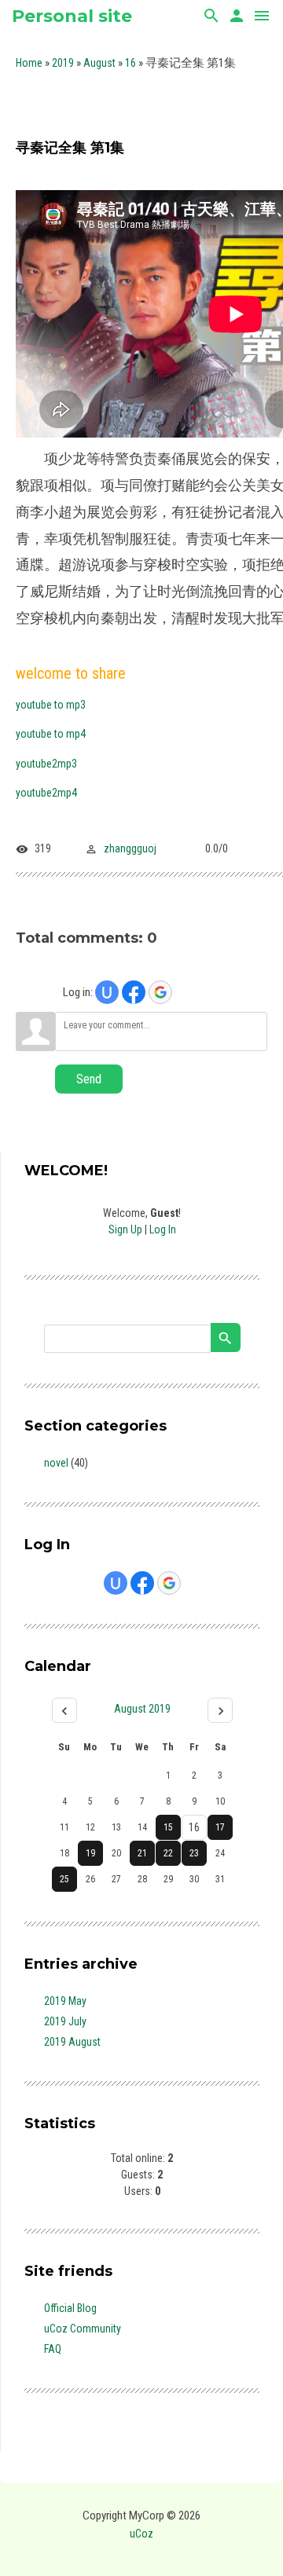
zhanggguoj (130, 848)
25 (64, 1879)
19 (90, 1853)
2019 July (65, 2021)
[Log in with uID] (107, 992)
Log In (163, 1229)
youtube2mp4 (46, 793)
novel (56, 1463)
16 (130, 63)
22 (168, 1853)
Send (89, 1079)
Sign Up (125, 1229)
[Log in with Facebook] (134, 992)
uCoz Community (83, 2329)
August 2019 (142, 1709)
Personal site (72, 16)
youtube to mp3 (51, 705)
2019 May (65, 2001)
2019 (63, 63)
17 (220, 1827)
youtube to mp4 (51, 734)
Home (29, 63)
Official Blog (70, 2308)
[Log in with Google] (160, 992)
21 (142, 1853)
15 (168, 1827)
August (99, 63)
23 (194, 1853)
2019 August (72, 2042)
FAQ (53, 2349)
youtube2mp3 (46, 764)
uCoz (141, 2534)
